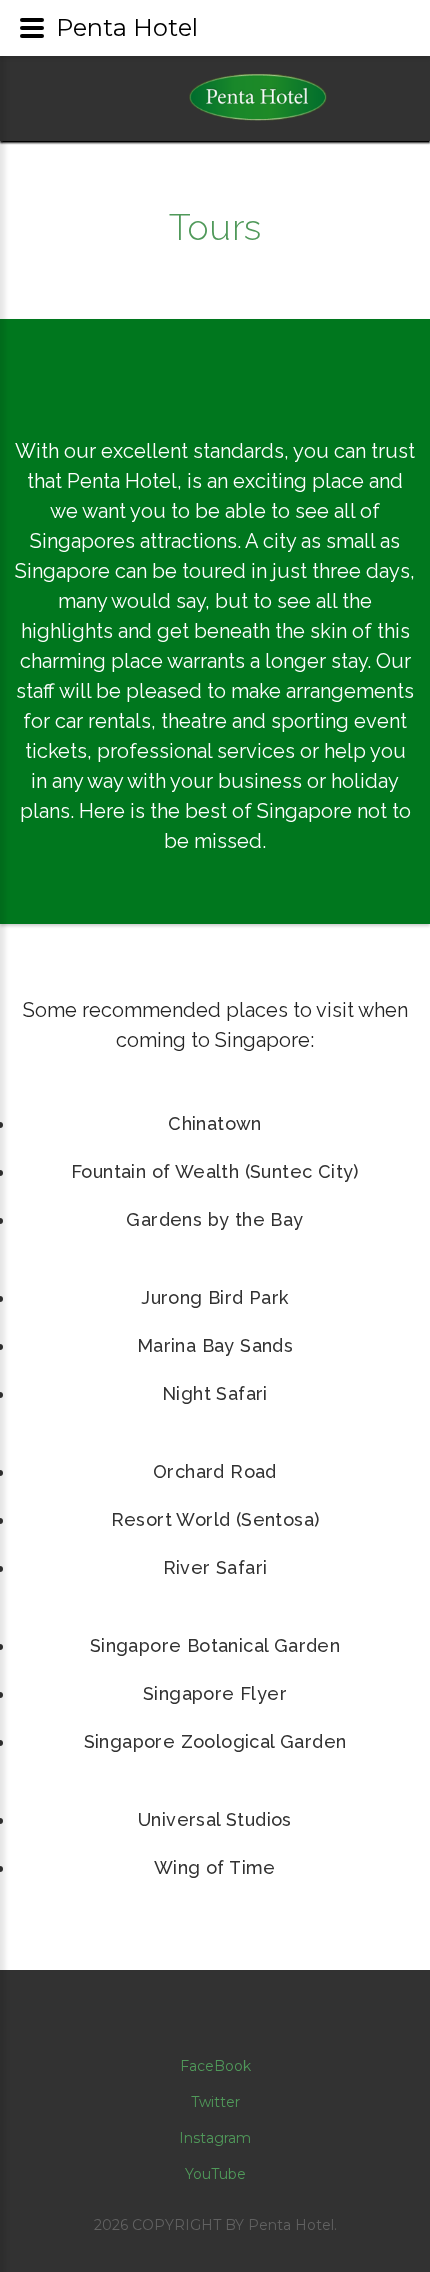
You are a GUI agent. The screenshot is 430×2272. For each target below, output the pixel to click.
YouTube (215, 2174)
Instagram (215, 2138)
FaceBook (215, 2066)
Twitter (215, 2102)
